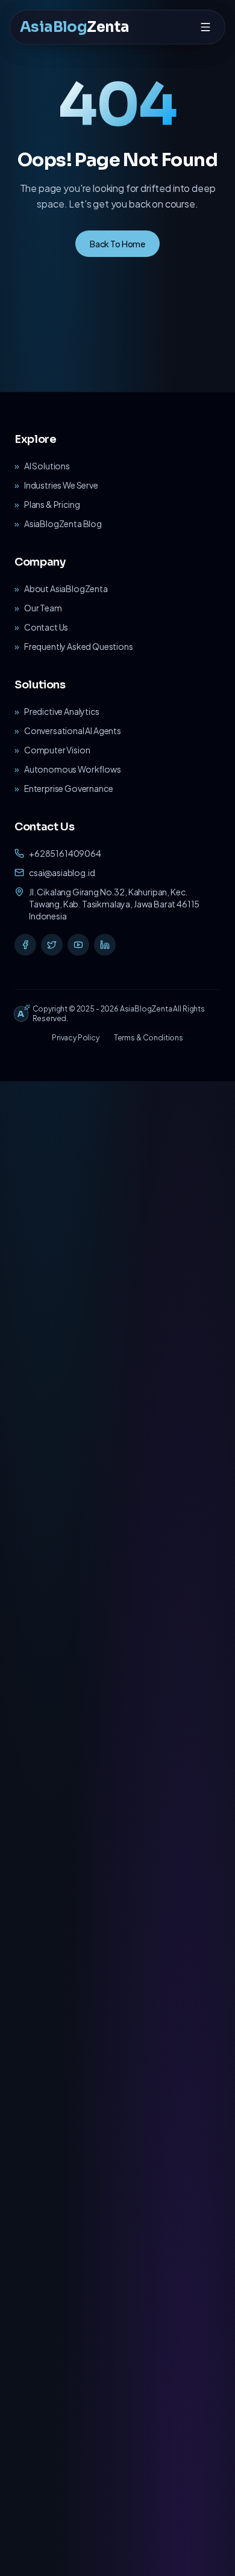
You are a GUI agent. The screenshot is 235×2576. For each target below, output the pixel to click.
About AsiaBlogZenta (66, 588)
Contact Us (46, 627)
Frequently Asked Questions (79, 646)
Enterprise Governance (69, 788)
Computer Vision (57, 750)
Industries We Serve (61, 485)
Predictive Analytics (62, 711)
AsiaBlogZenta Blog (63, 524)
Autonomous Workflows (73, 769)
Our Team (43, 608)
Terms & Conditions (149, 1038)
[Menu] (205, 27)
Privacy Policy (76, 1038)
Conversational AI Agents (73, 730)
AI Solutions (47, 466)
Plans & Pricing (52, 504)
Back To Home (117, 244)
